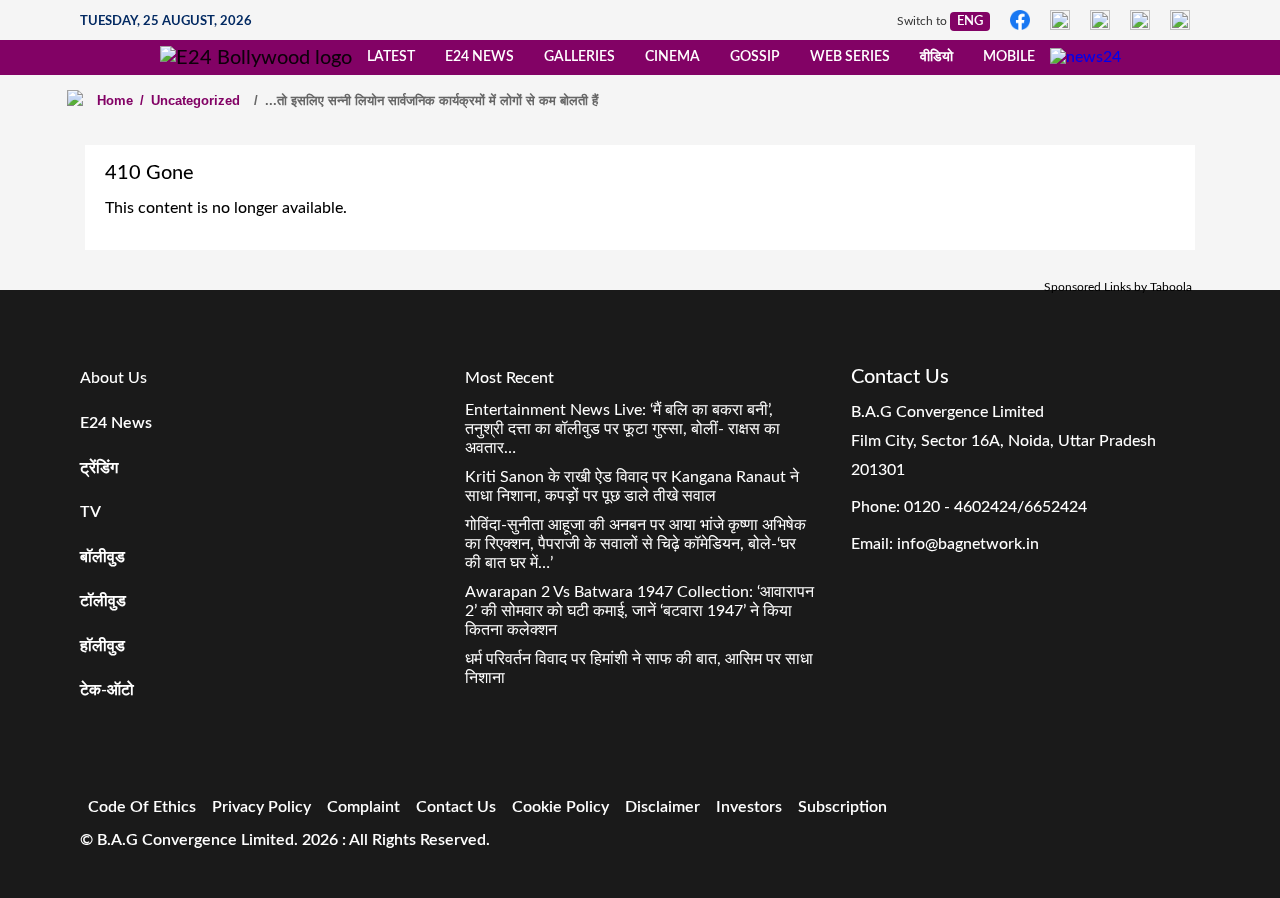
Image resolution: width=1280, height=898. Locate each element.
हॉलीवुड (102, 646)
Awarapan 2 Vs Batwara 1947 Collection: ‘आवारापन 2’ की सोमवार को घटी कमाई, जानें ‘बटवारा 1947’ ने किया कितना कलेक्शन (639, 611)
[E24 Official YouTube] (1180, 20)
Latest (391, 57)
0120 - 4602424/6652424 (995, 507)
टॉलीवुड (103, 601)
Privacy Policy (261, 807)
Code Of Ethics (142, 807)
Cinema (672, 57)
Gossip (755, 57)
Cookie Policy (560, 807)
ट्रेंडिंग (99, 468)
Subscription (842, 807)
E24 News (479, 57)
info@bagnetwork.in (968, 544)
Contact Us (456, 807)
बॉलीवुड (102, 557)
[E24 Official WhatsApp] (1140, 20)
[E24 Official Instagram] (1060, 20)
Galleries (579, 57)
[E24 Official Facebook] (1020, 20)
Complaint (363, 807)
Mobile (1009, 57)
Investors (749, 807)
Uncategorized (190, 100)
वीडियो (936, 57)
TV (90, 512)
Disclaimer (662, 807)
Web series (850, 57)
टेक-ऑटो (107, 690)
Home (115, 100)
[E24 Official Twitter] (1100, 20)
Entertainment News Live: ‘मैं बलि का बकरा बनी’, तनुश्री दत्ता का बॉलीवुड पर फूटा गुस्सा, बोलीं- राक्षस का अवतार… (622, 429)
